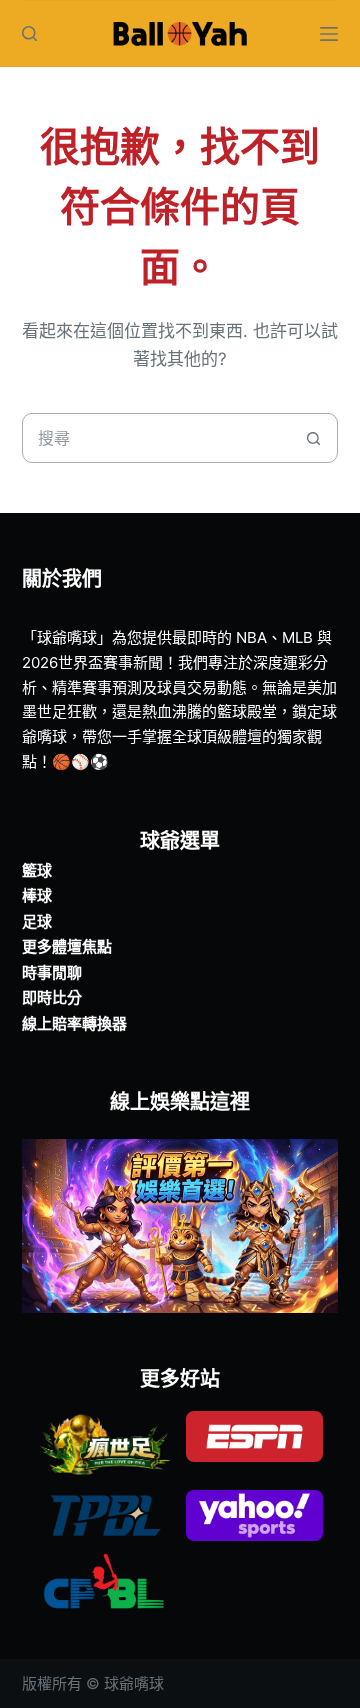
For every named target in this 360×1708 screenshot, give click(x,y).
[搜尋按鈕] (313, 438)
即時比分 (52, 997)
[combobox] (156, 438)
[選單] (329, 34)
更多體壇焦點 (67, 946)
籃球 (37, 870)
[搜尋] (29, 33)
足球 (37, 921)
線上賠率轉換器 (74, 1023)
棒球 (37, 895)
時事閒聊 (52, 972)
